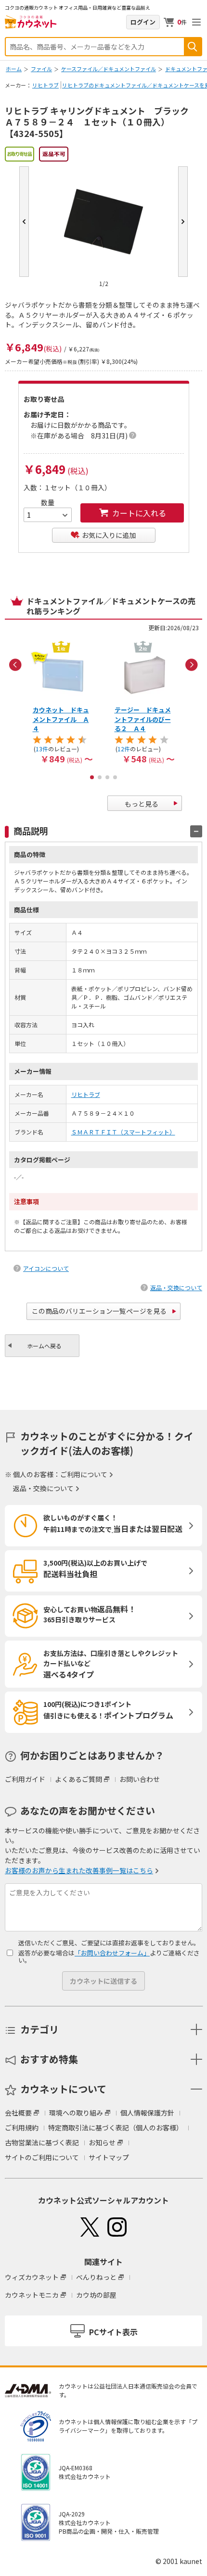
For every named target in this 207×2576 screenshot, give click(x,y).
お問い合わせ (140, 1779)
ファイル (41, 69)
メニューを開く (196, 22)
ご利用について (84, 1474)
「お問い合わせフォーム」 (112, 1953)
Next (183, 222)
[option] (63, 701)
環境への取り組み (76, 2113)
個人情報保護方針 (147, 2113)
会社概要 (18, 2113)
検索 (193, 47)
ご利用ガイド (25, 1779)
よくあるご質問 (78, 1779)
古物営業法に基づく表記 (42, 2142)
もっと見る (142, 804)
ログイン (143, 22)
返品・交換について (176, 1288)
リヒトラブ (45, 85)
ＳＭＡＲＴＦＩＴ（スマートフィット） (123, 1132)
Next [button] (192, 665)
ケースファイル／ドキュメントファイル (109, 69)
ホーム (14, 69)
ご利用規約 (22, 2128)
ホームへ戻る (44, 1346)
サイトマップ (109, 2157)
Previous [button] (15, 665)
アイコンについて (46, 1268)
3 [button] (107, 777)
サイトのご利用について (42, 2157)
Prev (24, 222)
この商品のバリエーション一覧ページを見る (99, 1311)
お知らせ (102, 2142)
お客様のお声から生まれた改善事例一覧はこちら (79, 1870)
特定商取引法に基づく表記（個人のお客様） (116, 2128)
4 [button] (115, 777)
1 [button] (92, 777)
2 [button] (100, 777)
